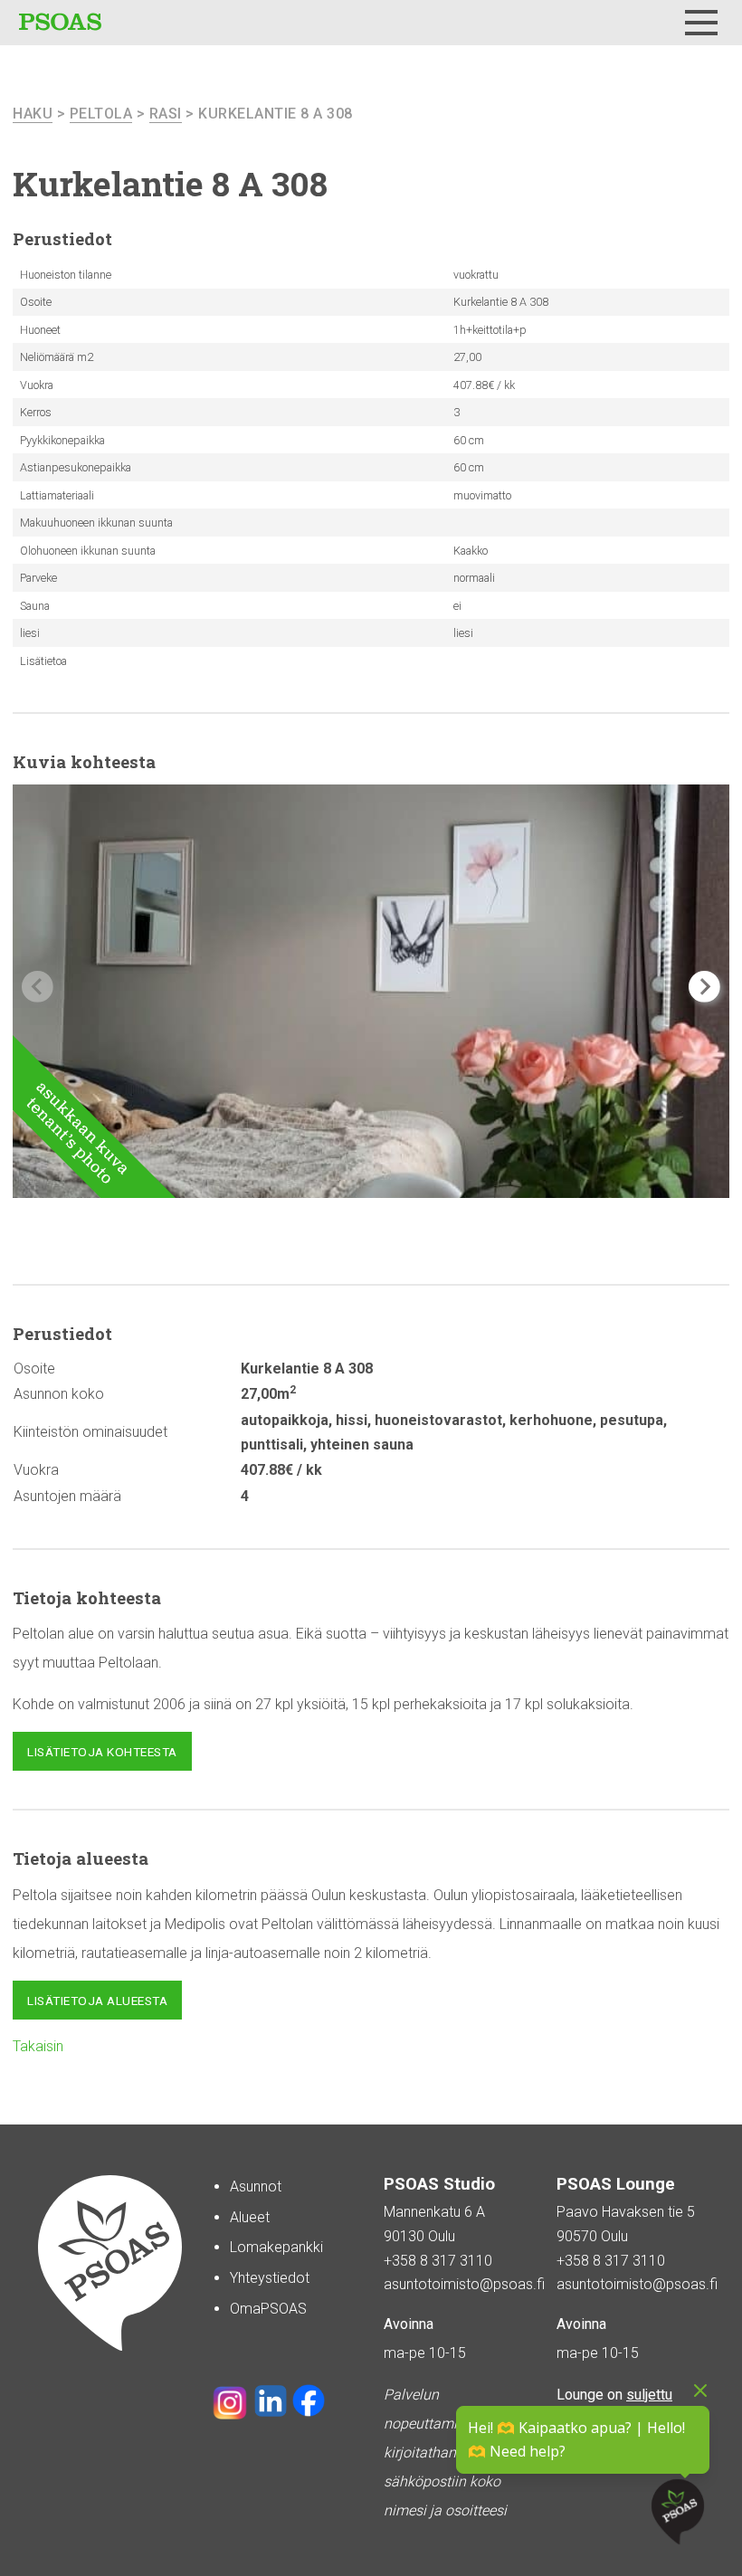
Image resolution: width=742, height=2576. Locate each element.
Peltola (101, 114)
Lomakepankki (276, 2247)
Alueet (250, 2217)
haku (33, 114)
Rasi (166, 114)
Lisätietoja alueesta (97, 2001)
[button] (704, 987)
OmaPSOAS (268, 2309)
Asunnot (256, 2186)
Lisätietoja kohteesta (102, 1752)
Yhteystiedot (270, 2278)
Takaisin (38, 2046)
